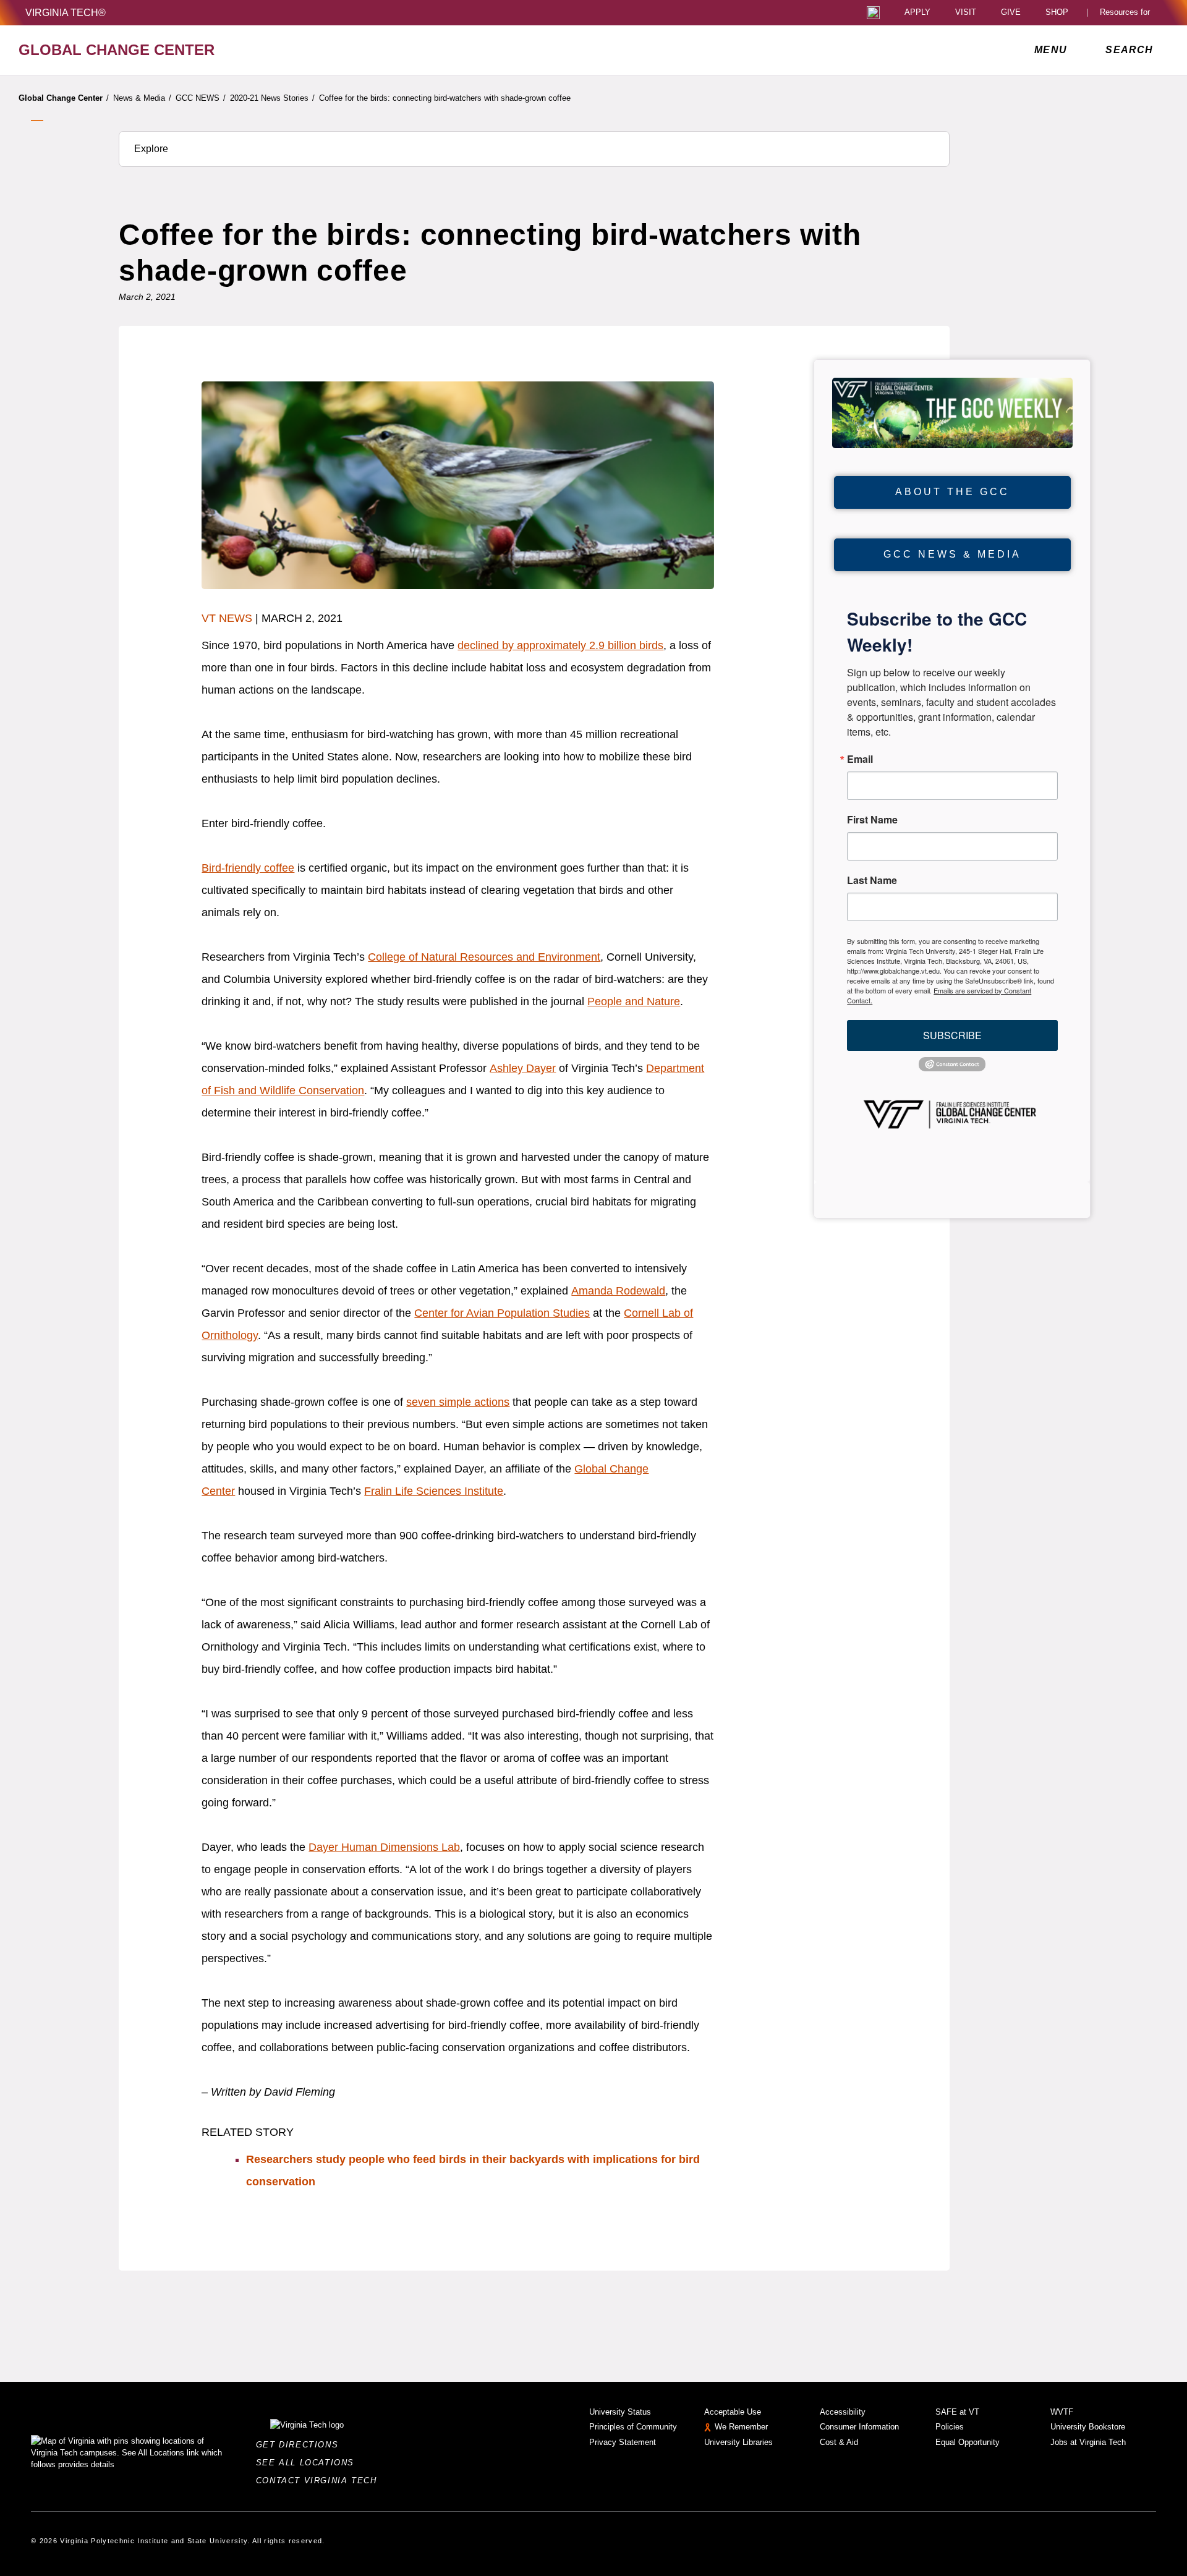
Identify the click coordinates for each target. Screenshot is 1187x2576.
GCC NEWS (201, 98)
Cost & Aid (839, 2442)
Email (860, 759)
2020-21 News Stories (272, 98)
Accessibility (843, 2412)
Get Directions (301, 2445)
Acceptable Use (733, 2412)
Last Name (872, 880)
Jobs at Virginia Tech (1088, 2442)
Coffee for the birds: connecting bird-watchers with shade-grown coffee (445, 98)
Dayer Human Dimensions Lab (384, 1847)
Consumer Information (859, 2427)
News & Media (142, 98)
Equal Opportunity (968, 2442)
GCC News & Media (952, 554)
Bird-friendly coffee (248, 868)
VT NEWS (227, 618)
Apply (917, 13)
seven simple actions (458, 1402)
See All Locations (308, 2463)
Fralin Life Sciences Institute (434, 1491)
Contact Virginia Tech (320, 2480)
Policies (950, 2427)
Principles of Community (633, 2427)
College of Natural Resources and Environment (484, 957)
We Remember (741, 2427)
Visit (966, 13)
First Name (872, 820)
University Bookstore (1088, 2427)
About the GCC (952, 492)
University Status (620, 2412)
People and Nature (634, 1001)
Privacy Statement (623, 2442)
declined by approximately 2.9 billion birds (560, 645)
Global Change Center (64, 98)
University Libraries (738, 2442)
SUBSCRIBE (952, 1035)
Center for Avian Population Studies (502, 1313)
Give (1011, 13)
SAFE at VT (957, 2412)
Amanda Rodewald (618, 1291)
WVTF (1062, 2412)
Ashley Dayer (523, 1068)
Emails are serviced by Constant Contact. (939, 995)
